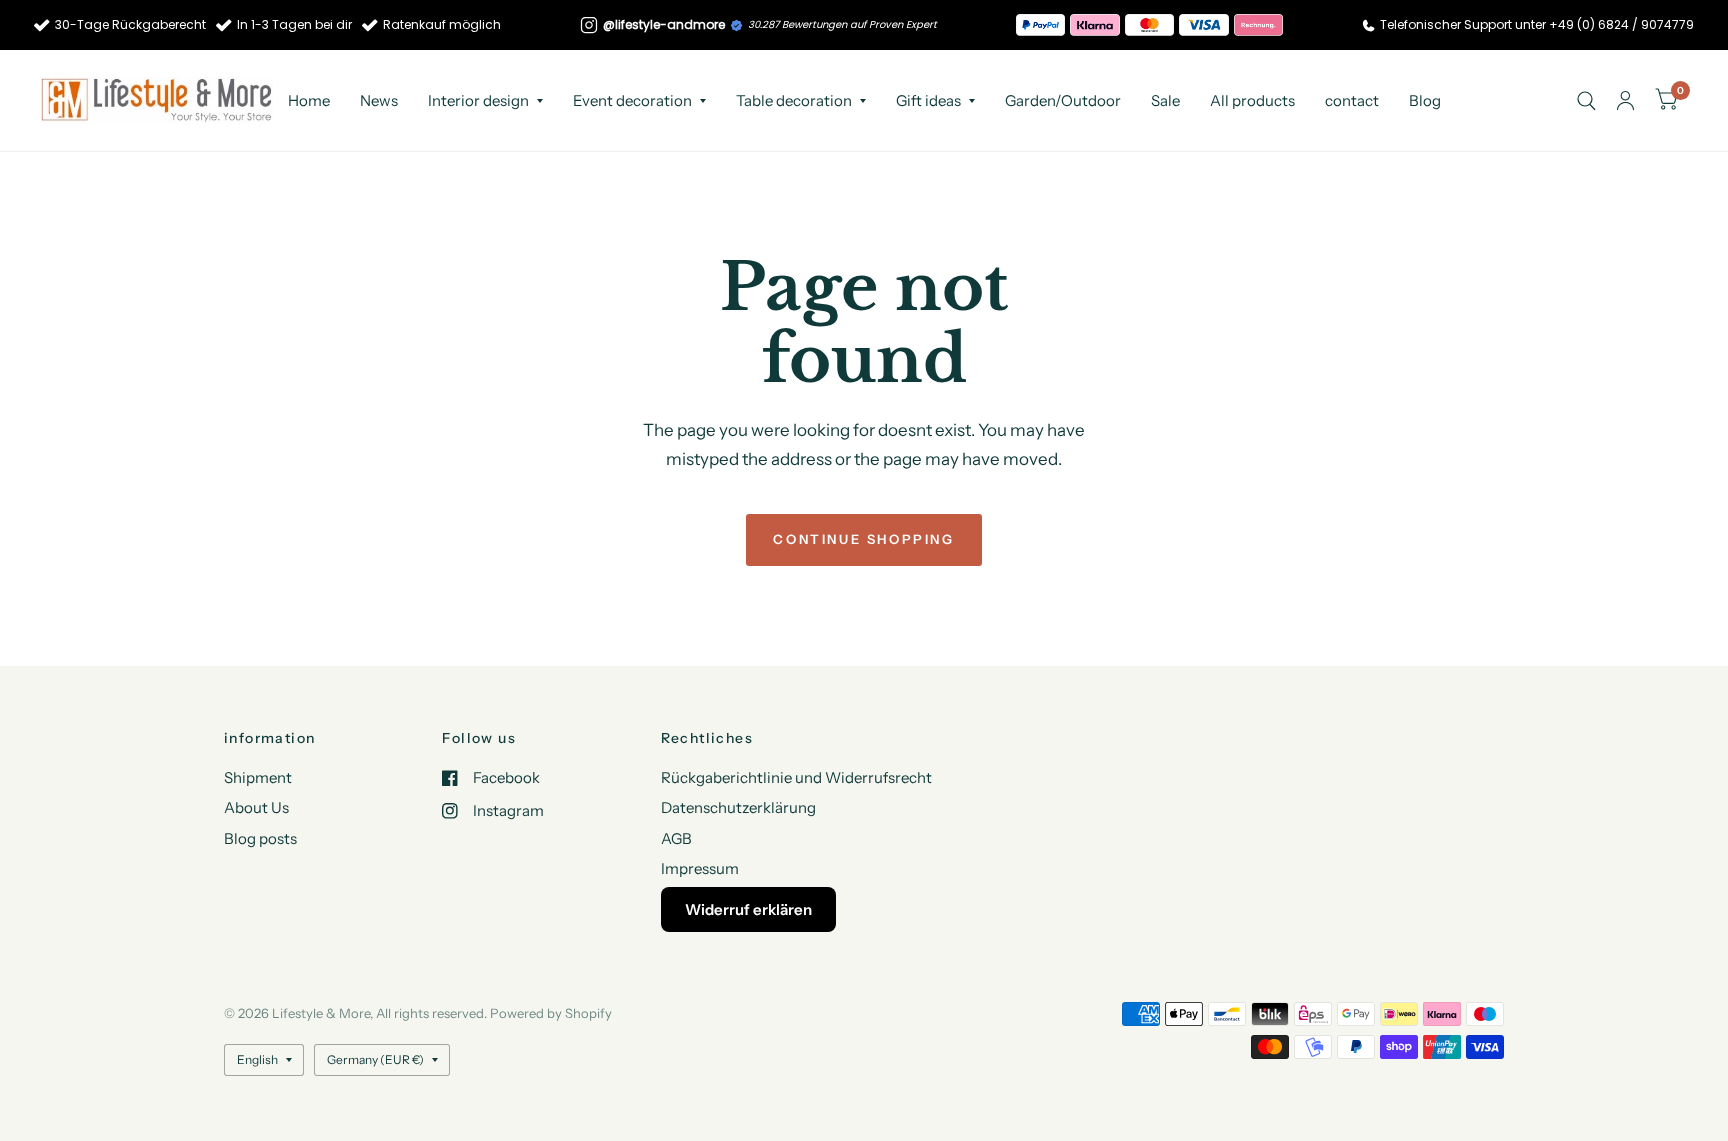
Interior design (478, 100)
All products (1252, 100)
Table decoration (794, 100)
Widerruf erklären (748, 909)
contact (1352, 100)
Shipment (258, 777)
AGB (676, 838)
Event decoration (632, 100)
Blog (1425, 100)
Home (309, 100)
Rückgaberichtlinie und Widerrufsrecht (796, 777)
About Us (256, 807)
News (379, 100)
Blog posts (260, 838)
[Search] (1586, 100)
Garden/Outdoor (1063, 100)
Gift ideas (928, 100)
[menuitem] (309, 101)
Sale (1165, 100)
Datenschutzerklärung (738, 807)
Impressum (700, 868)
